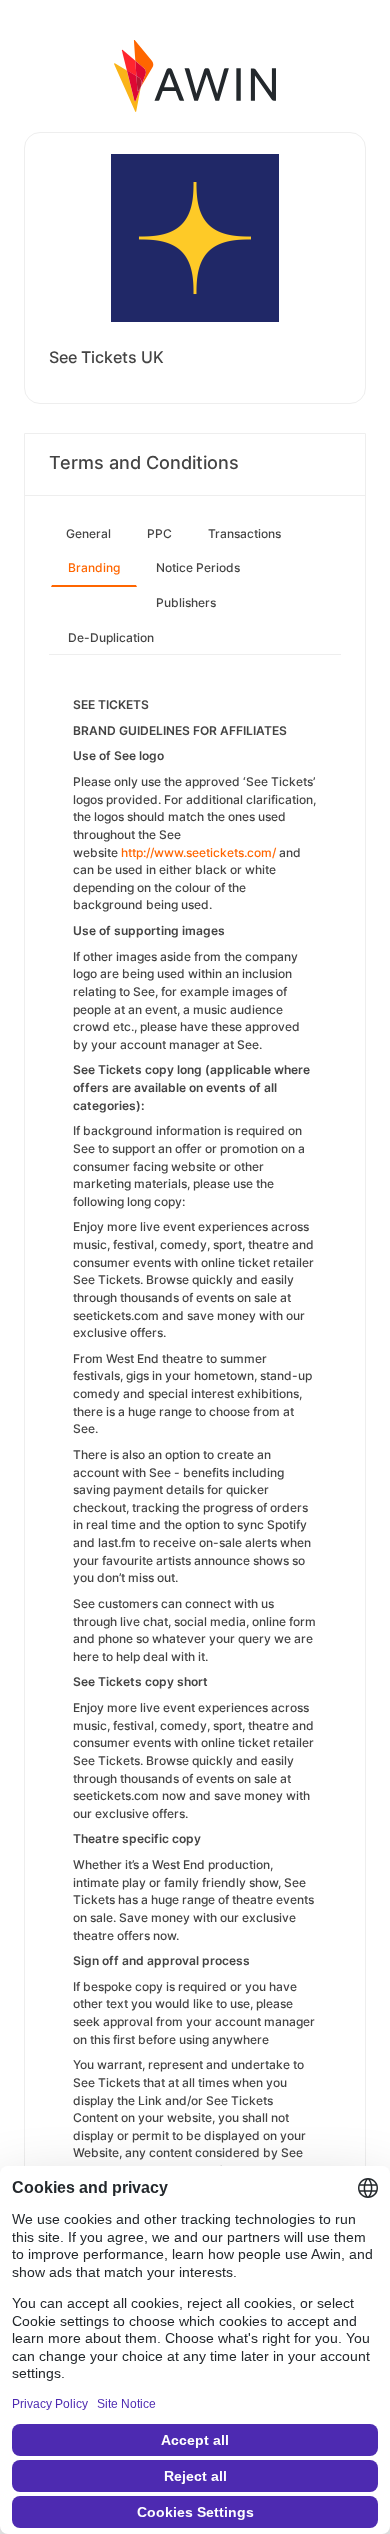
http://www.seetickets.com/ (198, 852)
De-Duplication (111, 637)
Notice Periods (198, 567)
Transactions (244, 533)
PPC (159, 533)
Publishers (186, 602)
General (88, 533)
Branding (94, 567)
